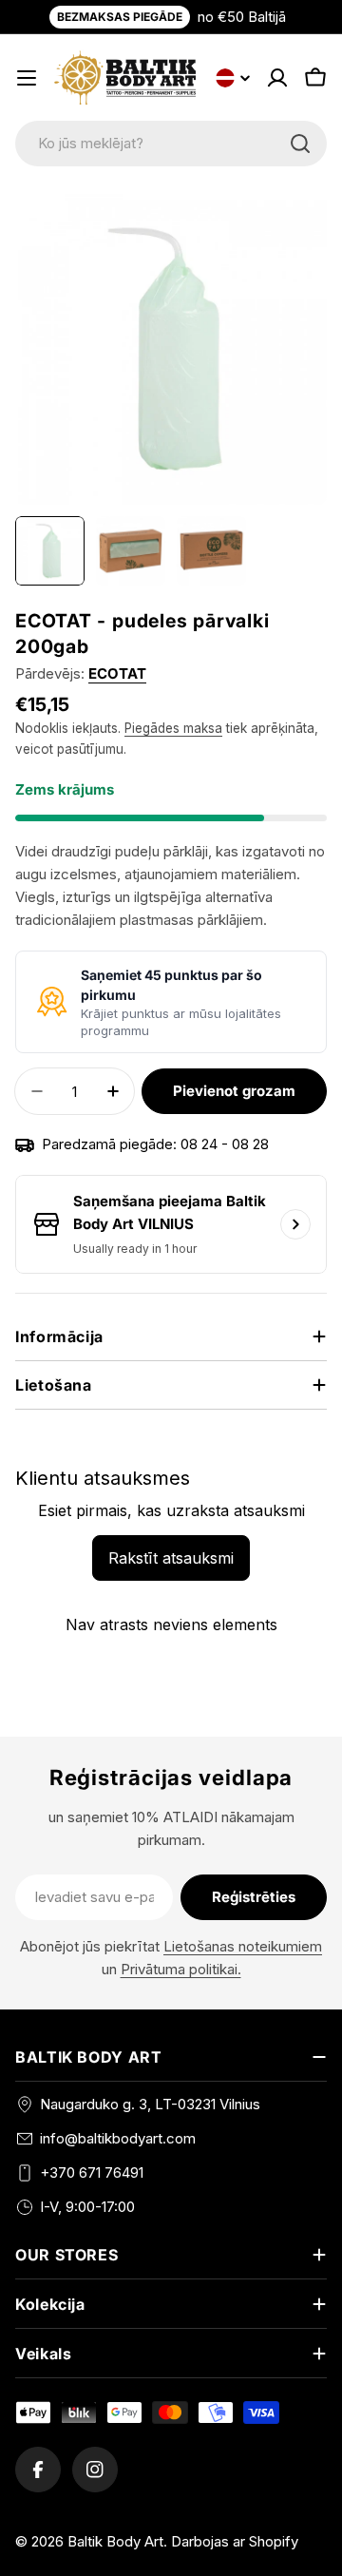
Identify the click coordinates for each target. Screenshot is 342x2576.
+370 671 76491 (92, 2172)
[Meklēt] (300, 144)
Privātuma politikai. (181, 1969)
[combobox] (171, 144)
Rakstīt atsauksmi (171, 1558)
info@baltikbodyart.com (118, 2138)
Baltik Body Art (115, 2541)
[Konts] (277, 78)
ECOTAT (117, 673)
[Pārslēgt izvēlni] (27, 78)
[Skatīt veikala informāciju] (295, 1224)
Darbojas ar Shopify (235, 2541)
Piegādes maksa (173, 728)
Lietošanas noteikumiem (243, 1946)
